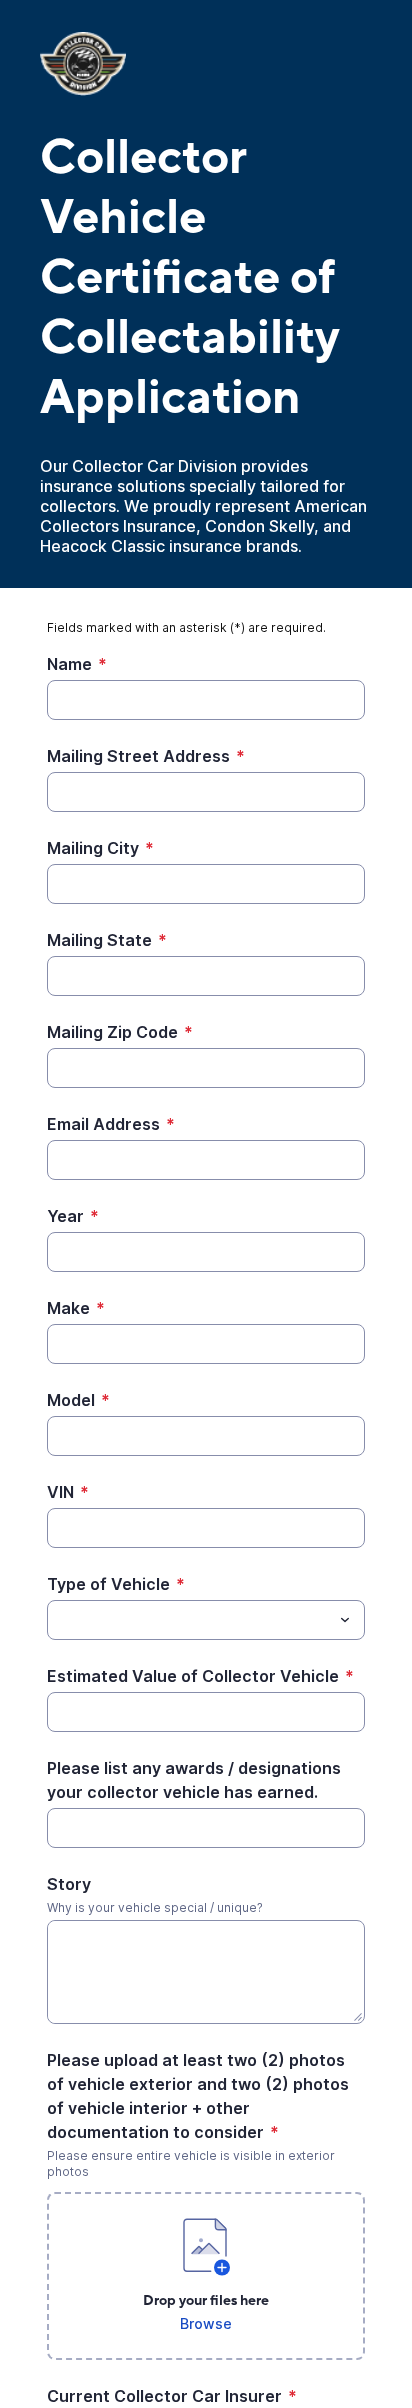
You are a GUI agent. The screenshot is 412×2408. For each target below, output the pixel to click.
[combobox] (205, 1620)
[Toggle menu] (345, 1620)
